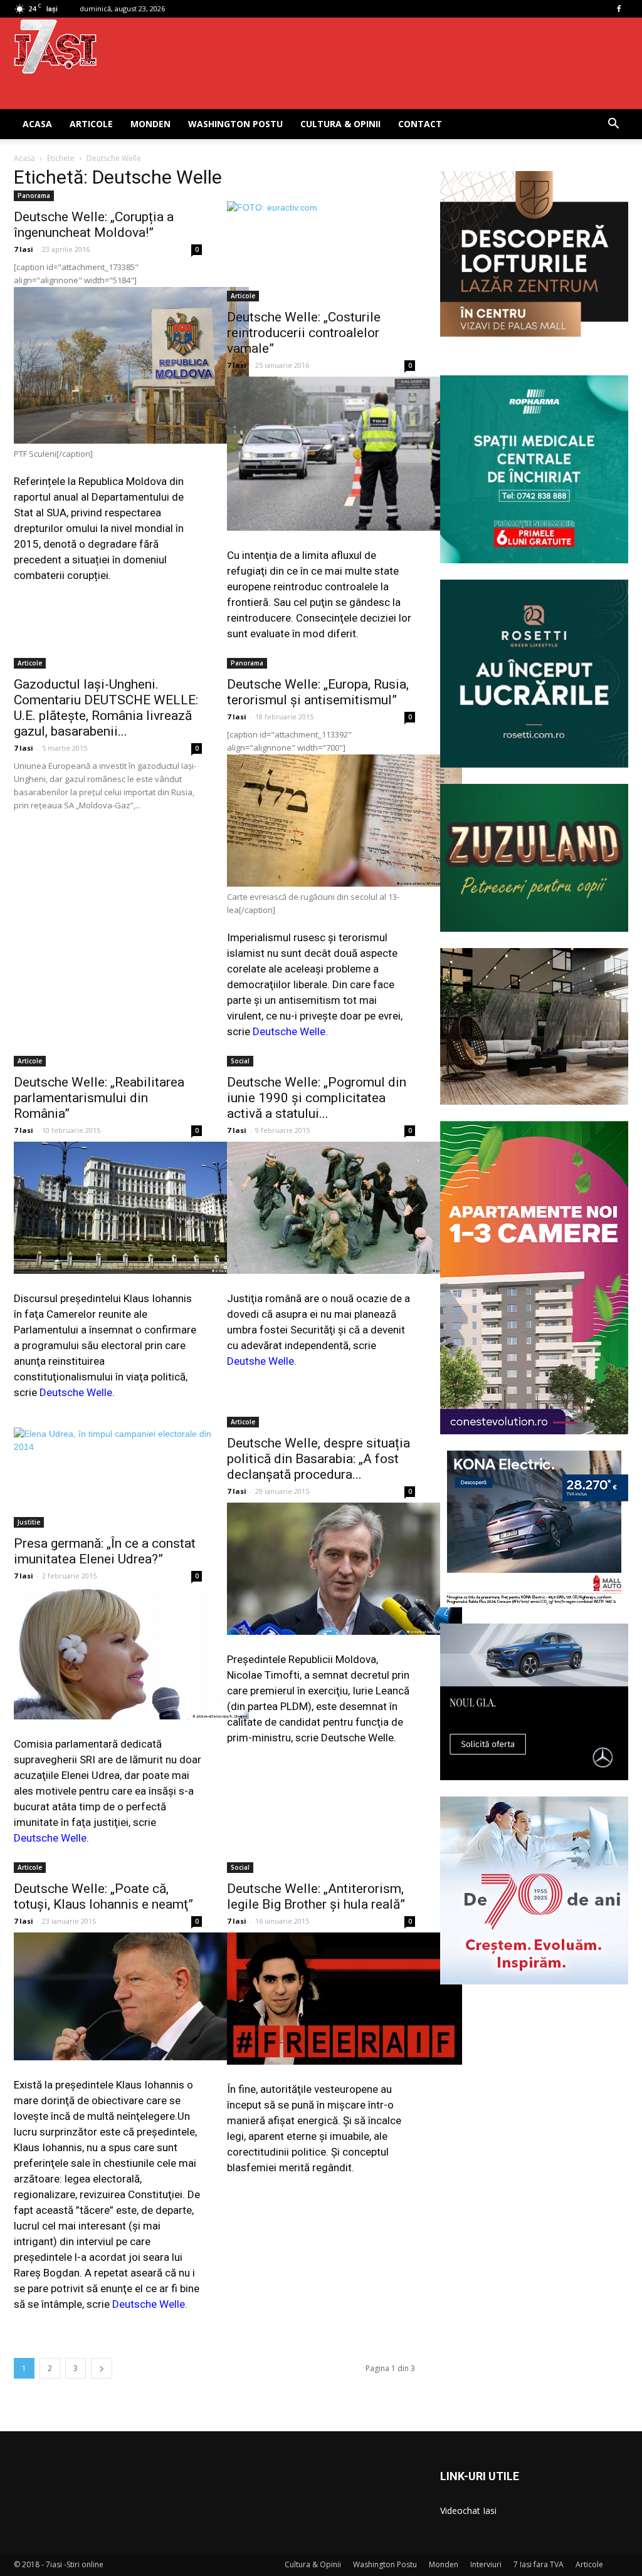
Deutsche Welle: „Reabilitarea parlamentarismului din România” (99, 1098)
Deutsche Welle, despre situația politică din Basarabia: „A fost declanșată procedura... (318, 1459)
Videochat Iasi (468, 2511)
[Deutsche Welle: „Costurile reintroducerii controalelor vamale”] (321, 251)
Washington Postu (235, 124)
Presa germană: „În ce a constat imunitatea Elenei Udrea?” (105, 1551)
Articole (91, 124)
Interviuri (486, 2564)
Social (240, 1061)
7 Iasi (24, 249)
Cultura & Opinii (340, 124)
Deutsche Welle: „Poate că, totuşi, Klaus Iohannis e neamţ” (103, 1896)
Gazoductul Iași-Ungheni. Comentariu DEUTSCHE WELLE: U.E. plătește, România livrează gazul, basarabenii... (106, 708)
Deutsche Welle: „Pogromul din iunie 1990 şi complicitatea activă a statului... (317, 1098)
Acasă (24, 158)
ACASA (37, 124)
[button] (613, 125)
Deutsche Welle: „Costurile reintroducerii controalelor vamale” (304, 333)
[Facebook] (619, 9)
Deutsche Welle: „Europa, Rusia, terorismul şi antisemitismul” (318, 692)
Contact (420, 124)
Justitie (29, 1522)
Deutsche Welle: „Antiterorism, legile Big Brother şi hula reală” (316, 1896)
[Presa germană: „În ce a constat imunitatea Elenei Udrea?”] (108, 1478)
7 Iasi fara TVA (539, 2564)
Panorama (34, 196)
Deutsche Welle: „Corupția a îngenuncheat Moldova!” (94, 225)
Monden (150, 124)
